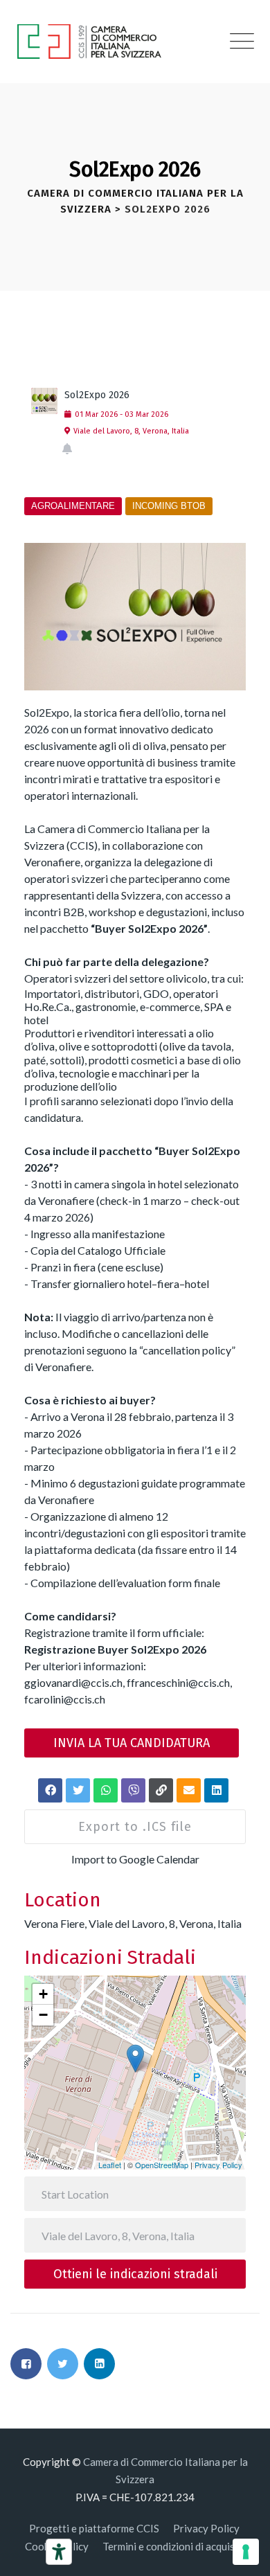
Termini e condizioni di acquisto (174, 2546)
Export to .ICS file (135, 1827)
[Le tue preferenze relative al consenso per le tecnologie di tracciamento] (246, 2552)
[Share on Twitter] (63, 2364)
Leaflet (110, 2165)
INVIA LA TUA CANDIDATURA (132, 1743)
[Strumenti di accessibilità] (59, 2552)
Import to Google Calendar (135, 1859)
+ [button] (43, 1994)
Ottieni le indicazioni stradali (135, 2274)
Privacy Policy (218, 2165)
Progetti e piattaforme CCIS (94, 2528)
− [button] (43, 2015)
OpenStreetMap (162, 2165)
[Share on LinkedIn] (99, 2364)
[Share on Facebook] (26, 2364)
